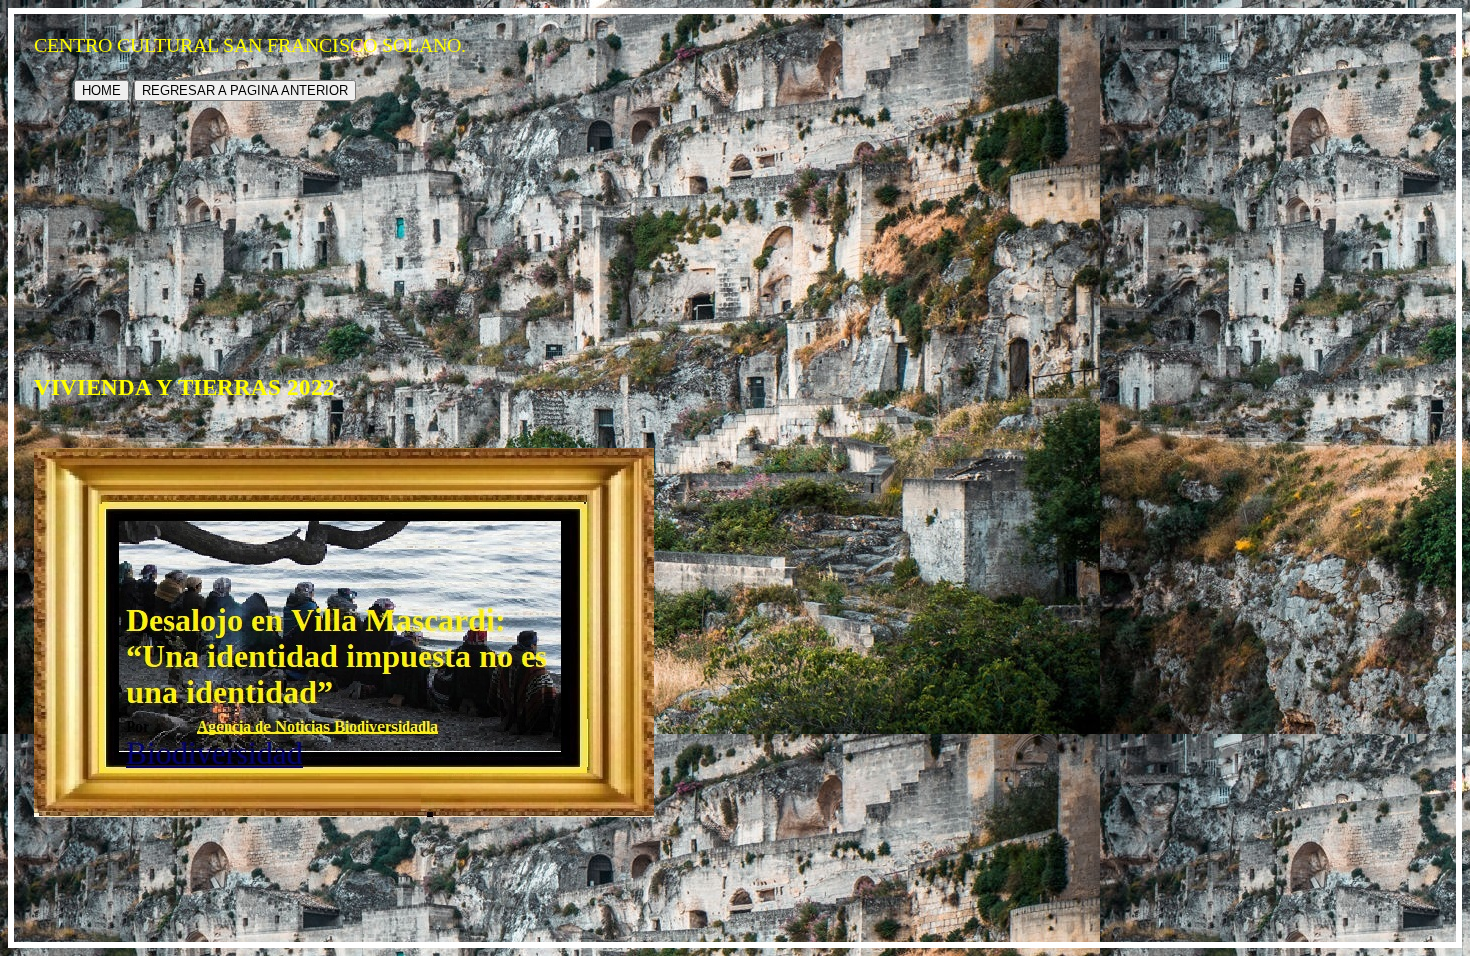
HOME (101, 90)
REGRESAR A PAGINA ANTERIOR (245, 90)
